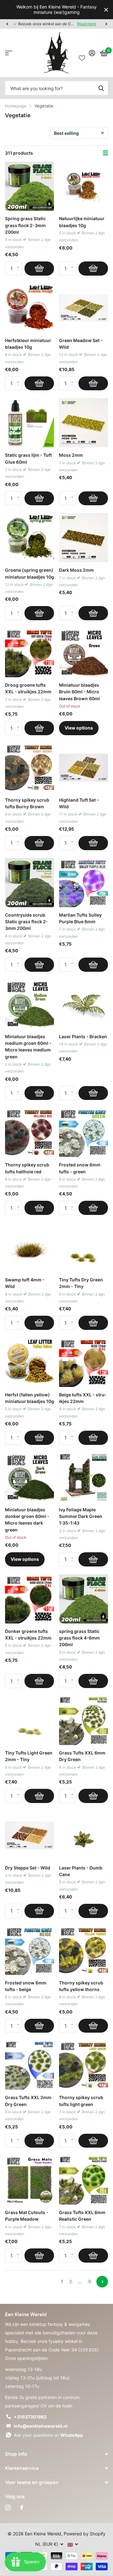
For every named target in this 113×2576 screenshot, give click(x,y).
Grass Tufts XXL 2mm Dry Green (28, 2101)
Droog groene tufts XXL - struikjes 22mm (28, 688)
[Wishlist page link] (82, 53)
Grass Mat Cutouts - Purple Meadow (27, 2216)
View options (79, 728)
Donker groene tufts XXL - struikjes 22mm (28, 1634)
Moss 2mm (71, 455)
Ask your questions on (48, 2435)
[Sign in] (92, 53)
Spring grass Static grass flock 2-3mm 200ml (25, 225)
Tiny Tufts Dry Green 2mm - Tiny (81, 1283)
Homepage (16, 106)
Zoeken (101, 88)
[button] (7, 24)
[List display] (105, 153)
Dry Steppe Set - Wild (28, 1868)
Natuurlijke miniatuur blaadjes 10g (82, 222)
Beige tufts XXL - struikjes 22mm (83, 1398)
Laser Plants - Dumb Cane (81, 1871)
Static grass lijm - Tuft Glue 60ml (28, 458)
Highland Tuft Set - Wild (79, 803)
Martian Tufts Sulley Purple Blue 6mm (80, 918)
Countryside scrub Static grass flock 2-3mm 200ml (27, 922)
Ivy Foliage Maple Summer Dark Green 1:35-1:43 (81, 1516)
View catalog (9, 53)
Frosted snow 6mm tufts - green (80, 1168)
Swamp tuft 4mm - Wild (25, 1283)
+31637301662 (30, 2417)
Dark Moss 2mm (76, 570)
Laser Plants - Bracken (83, 1036)
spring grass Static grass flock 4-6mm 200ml (79, 1638)
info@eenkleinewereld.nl (41, 2426)
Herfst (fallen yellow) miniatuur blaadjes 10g (30, 1398)
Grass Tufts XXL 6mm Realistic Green (82, 2216)
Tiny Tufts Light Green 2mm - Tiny (29, 1756)
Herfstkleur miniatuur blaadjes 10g (28, 344)
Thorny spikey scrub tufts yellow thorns (81, 1986)
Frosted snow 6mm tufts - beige (26, 1986)
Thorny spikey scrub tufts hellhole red (27, 1168)
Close (106, 10)
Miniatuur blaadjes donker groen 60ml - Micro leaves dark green (27, 1520)
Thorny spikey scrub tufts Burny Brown (27, 803)
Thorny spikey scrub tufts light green (81, 2101)
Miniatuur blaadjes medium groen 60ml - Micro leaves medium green (28, 1047)
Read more (87, 24)
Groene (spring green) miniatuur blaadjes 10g (30, 573)
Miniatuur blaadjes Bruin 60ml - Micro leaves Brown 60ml (79, 692)
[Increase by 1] (20, 263)
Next (102, 2282)
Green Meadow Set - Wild (81, 344)
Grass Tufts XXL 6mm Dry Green (82, 1756)
